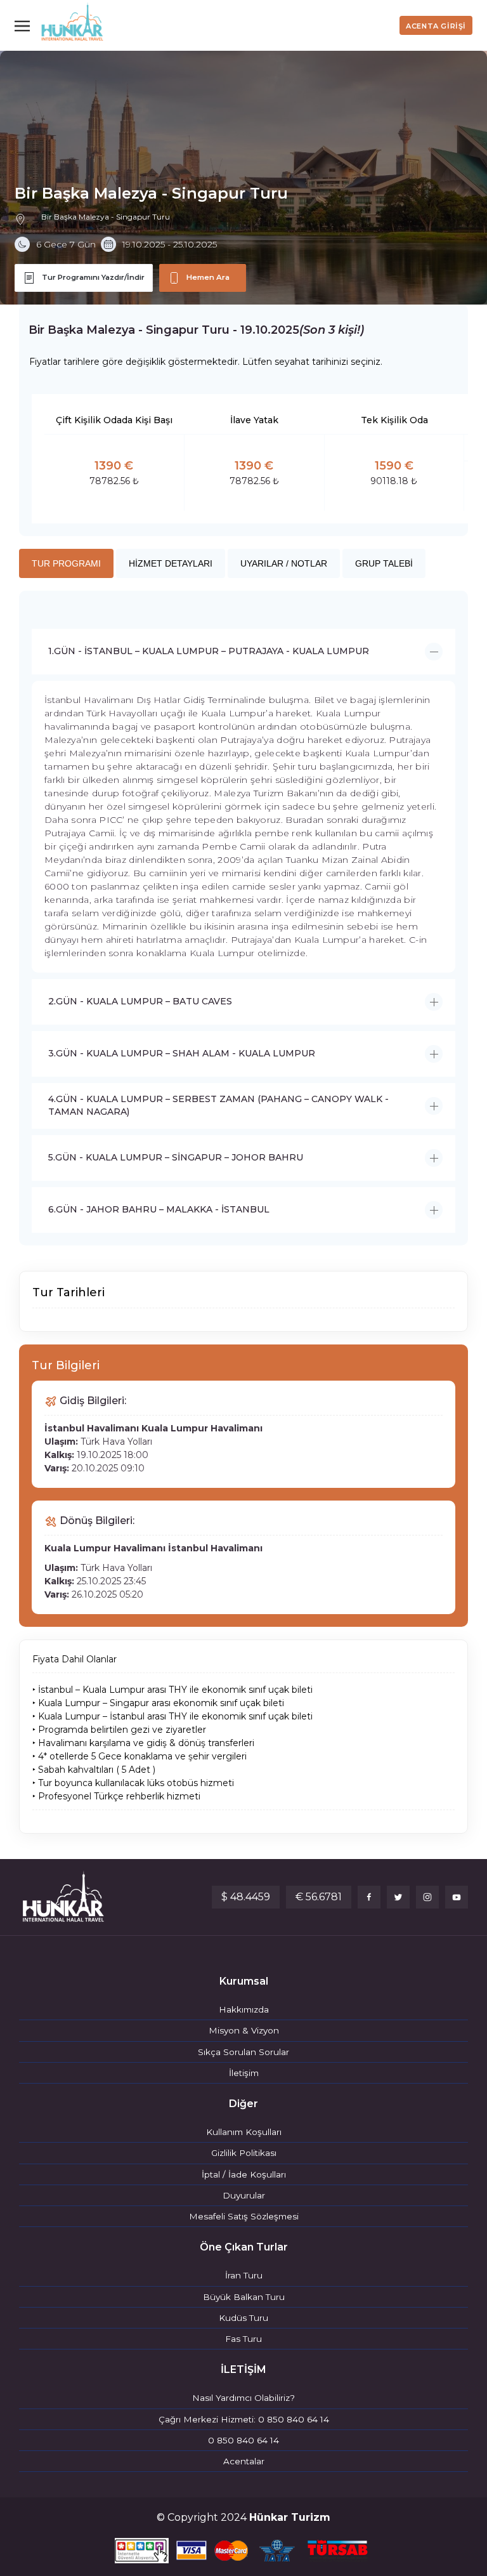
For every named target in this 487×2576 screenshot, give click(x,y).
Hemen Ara (208, 277)
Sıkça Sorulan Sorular (243, 2052)
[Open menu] (25, 25)
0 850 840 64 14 (243, 2440)
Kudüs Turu (243, 2318)
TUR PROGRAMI (66, 563)
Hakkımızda (244, 2009)
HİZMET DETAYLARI (171, 563)
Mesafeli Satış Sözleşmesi (244, 2216)
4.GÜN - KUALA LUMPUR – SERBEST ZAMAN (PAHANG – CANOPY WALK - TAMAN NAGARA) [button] (218, 1105)
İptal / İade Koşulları (244, 2174)
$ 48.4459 (246, 1897)
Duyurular (244, 2195)
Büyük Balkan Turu (244, 2297)
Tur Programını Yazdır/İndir (93, 277)
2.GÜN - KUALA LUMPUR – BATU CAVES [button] (140, 1001)
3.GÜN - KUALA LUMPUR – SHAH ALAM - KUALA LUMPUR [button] (182, 1053)
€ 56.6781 (319, 1897)
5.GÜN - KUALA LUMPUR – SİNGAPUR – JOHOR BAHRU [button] (176, 1157)
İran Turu (244, 2275)
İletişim (244, 2073)
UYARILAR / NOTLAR (284, 563)
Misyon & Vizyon (244, 2030)
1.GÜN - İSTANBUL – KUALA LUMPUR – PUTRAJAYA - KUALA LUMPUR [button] (209, 651)
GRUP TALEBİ (384, 563)
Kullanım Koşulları (244, 2132)
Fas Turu (243, 2339)
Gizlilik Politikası (244, 2153)
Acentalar (244, 2461)
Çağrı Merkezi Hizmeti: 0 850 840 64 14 (244, 2419)
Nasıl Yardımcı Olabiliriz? (243, 2398)
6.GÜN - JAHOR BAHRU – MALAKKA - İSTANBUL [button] (159, 1209)
